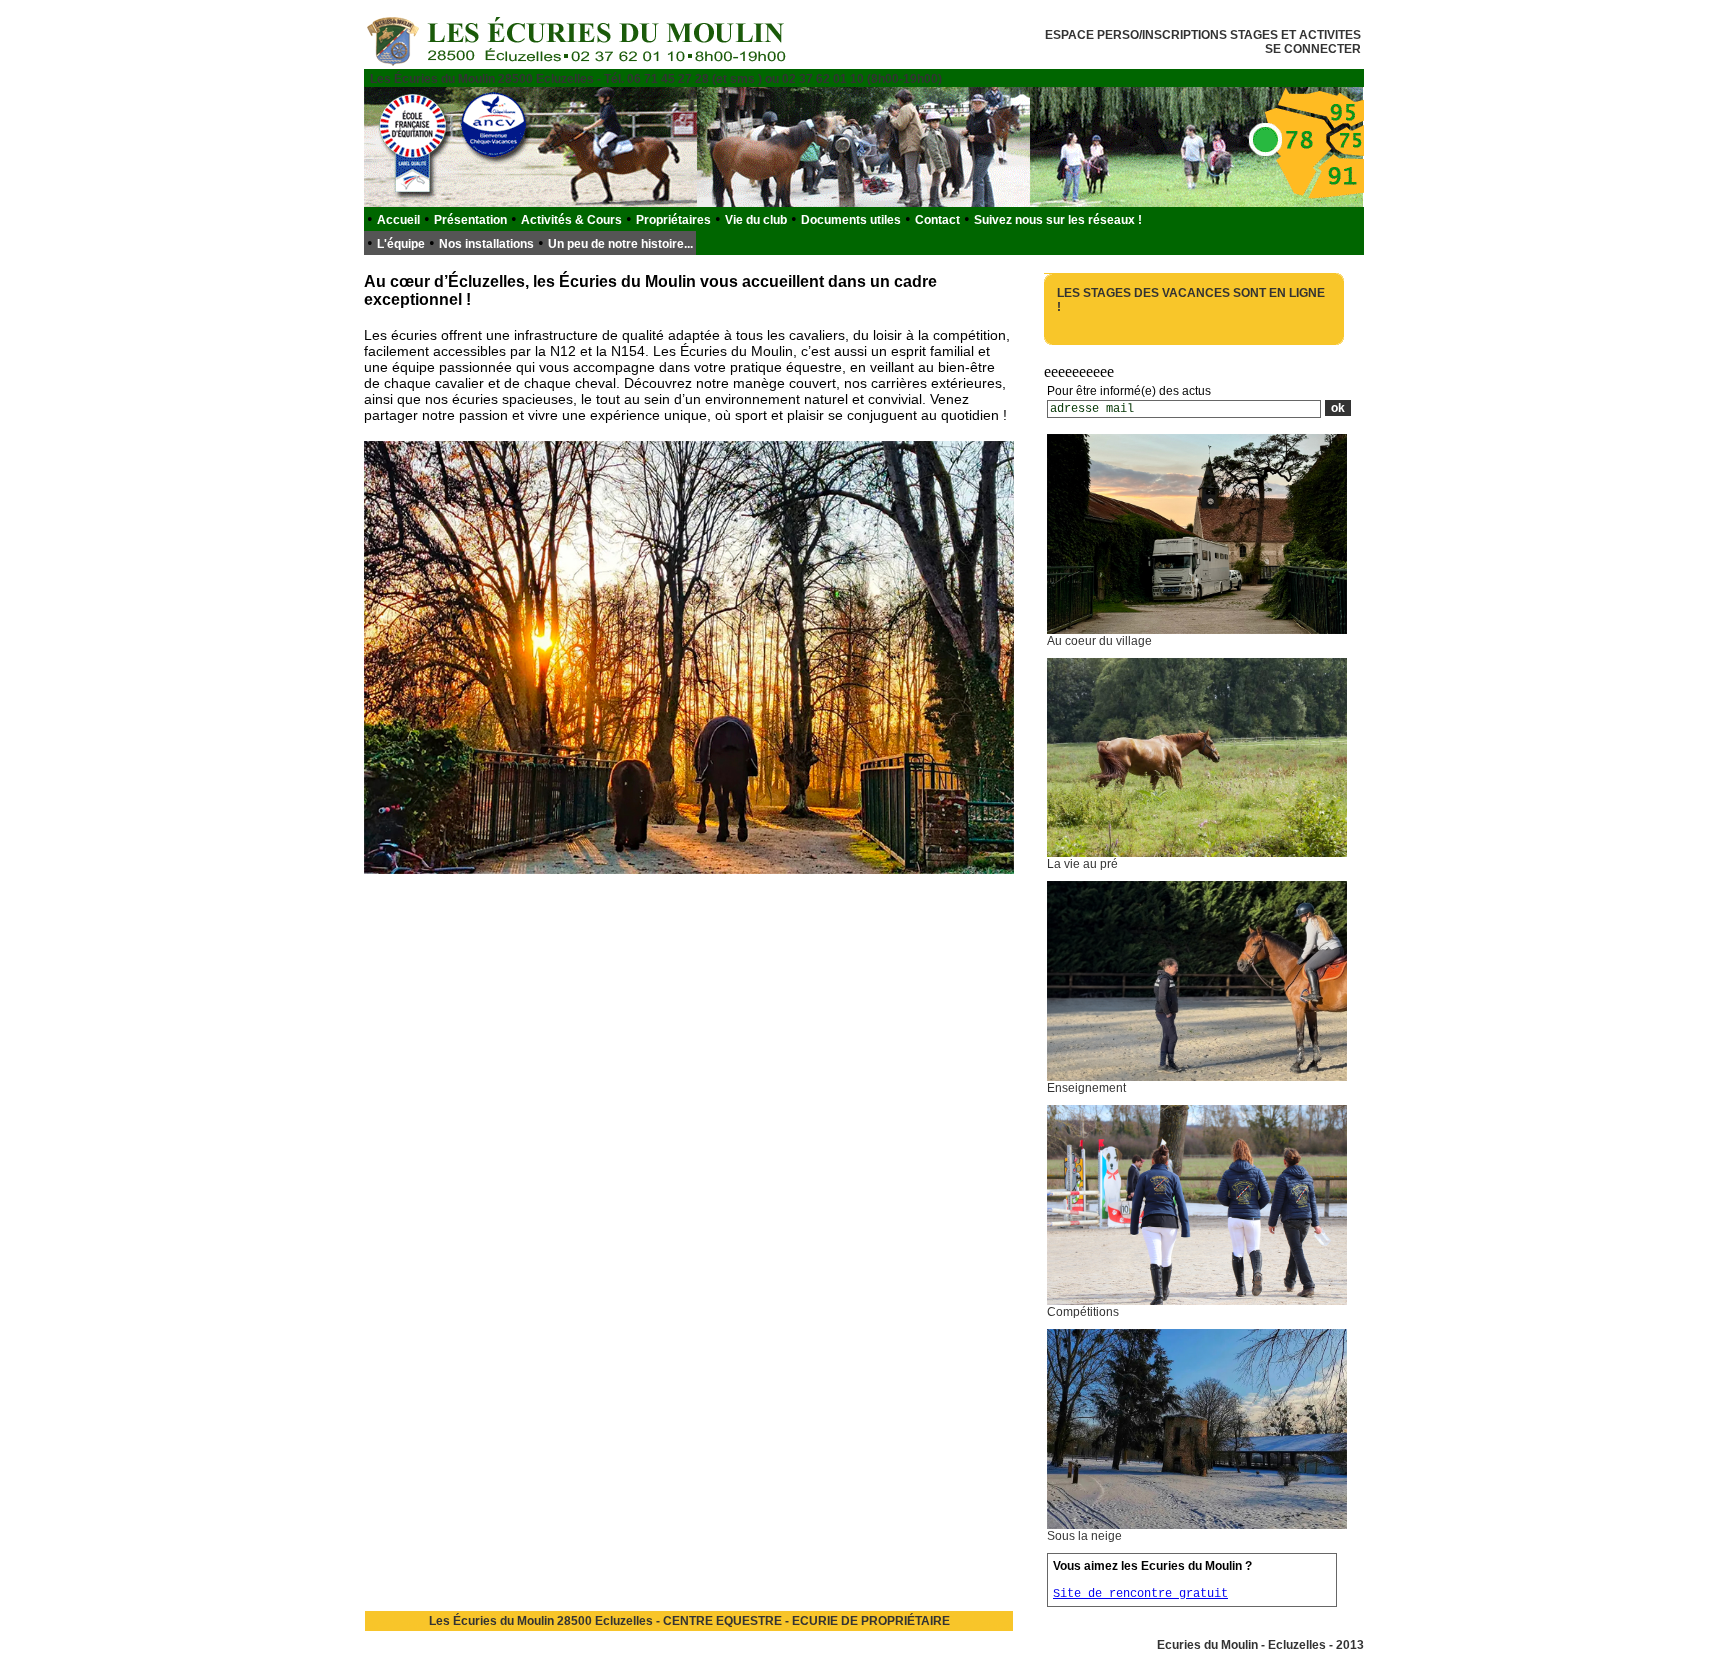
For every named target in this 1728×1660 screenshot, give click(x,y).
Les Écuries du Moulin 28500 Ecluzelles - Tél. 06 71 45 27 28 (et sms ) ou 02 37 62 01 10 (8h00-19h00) (656, 79)
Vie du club (756, 220)
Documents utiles (851, 220)
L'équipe (401, 244)
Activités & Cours (571, 220)
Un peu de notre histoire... (620, 244)
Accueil (398, 220)
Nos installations (486, 244)
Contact (937, 220)
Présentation (470, 220)
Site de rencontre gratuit (1140, 1594)
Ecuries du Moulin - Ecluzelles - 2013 (1260, 1645)
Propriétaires (673, 220)
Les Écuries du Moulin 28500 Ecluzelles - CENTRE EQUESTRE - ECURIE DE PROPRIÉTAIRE (689, 1621)
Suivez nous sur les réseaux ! (1058, 220)
